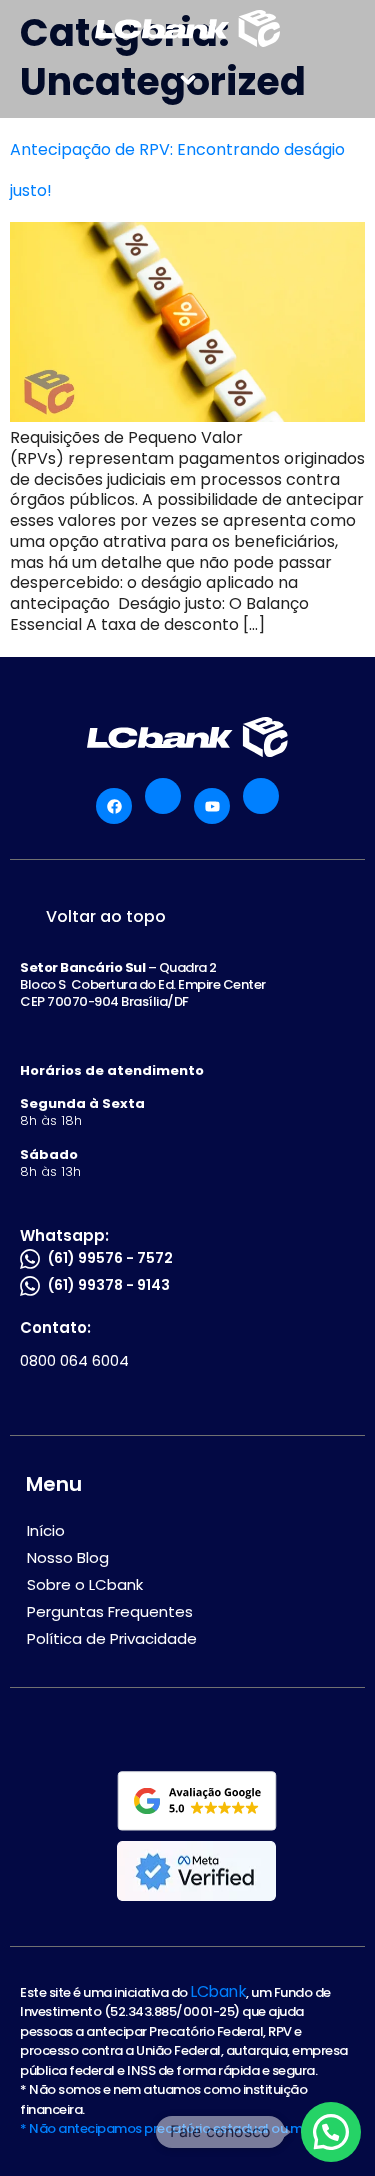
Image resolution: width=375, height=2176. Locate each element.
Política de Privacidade (112, 1638)
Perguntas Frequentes (110, 1611)
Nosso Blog (68, 1557)
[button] (188, 80)
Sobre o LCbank (85, 1584)
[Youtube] (212, 806)
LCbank (218, 1991)
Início (46, 1530)
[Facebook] (114, 806)
